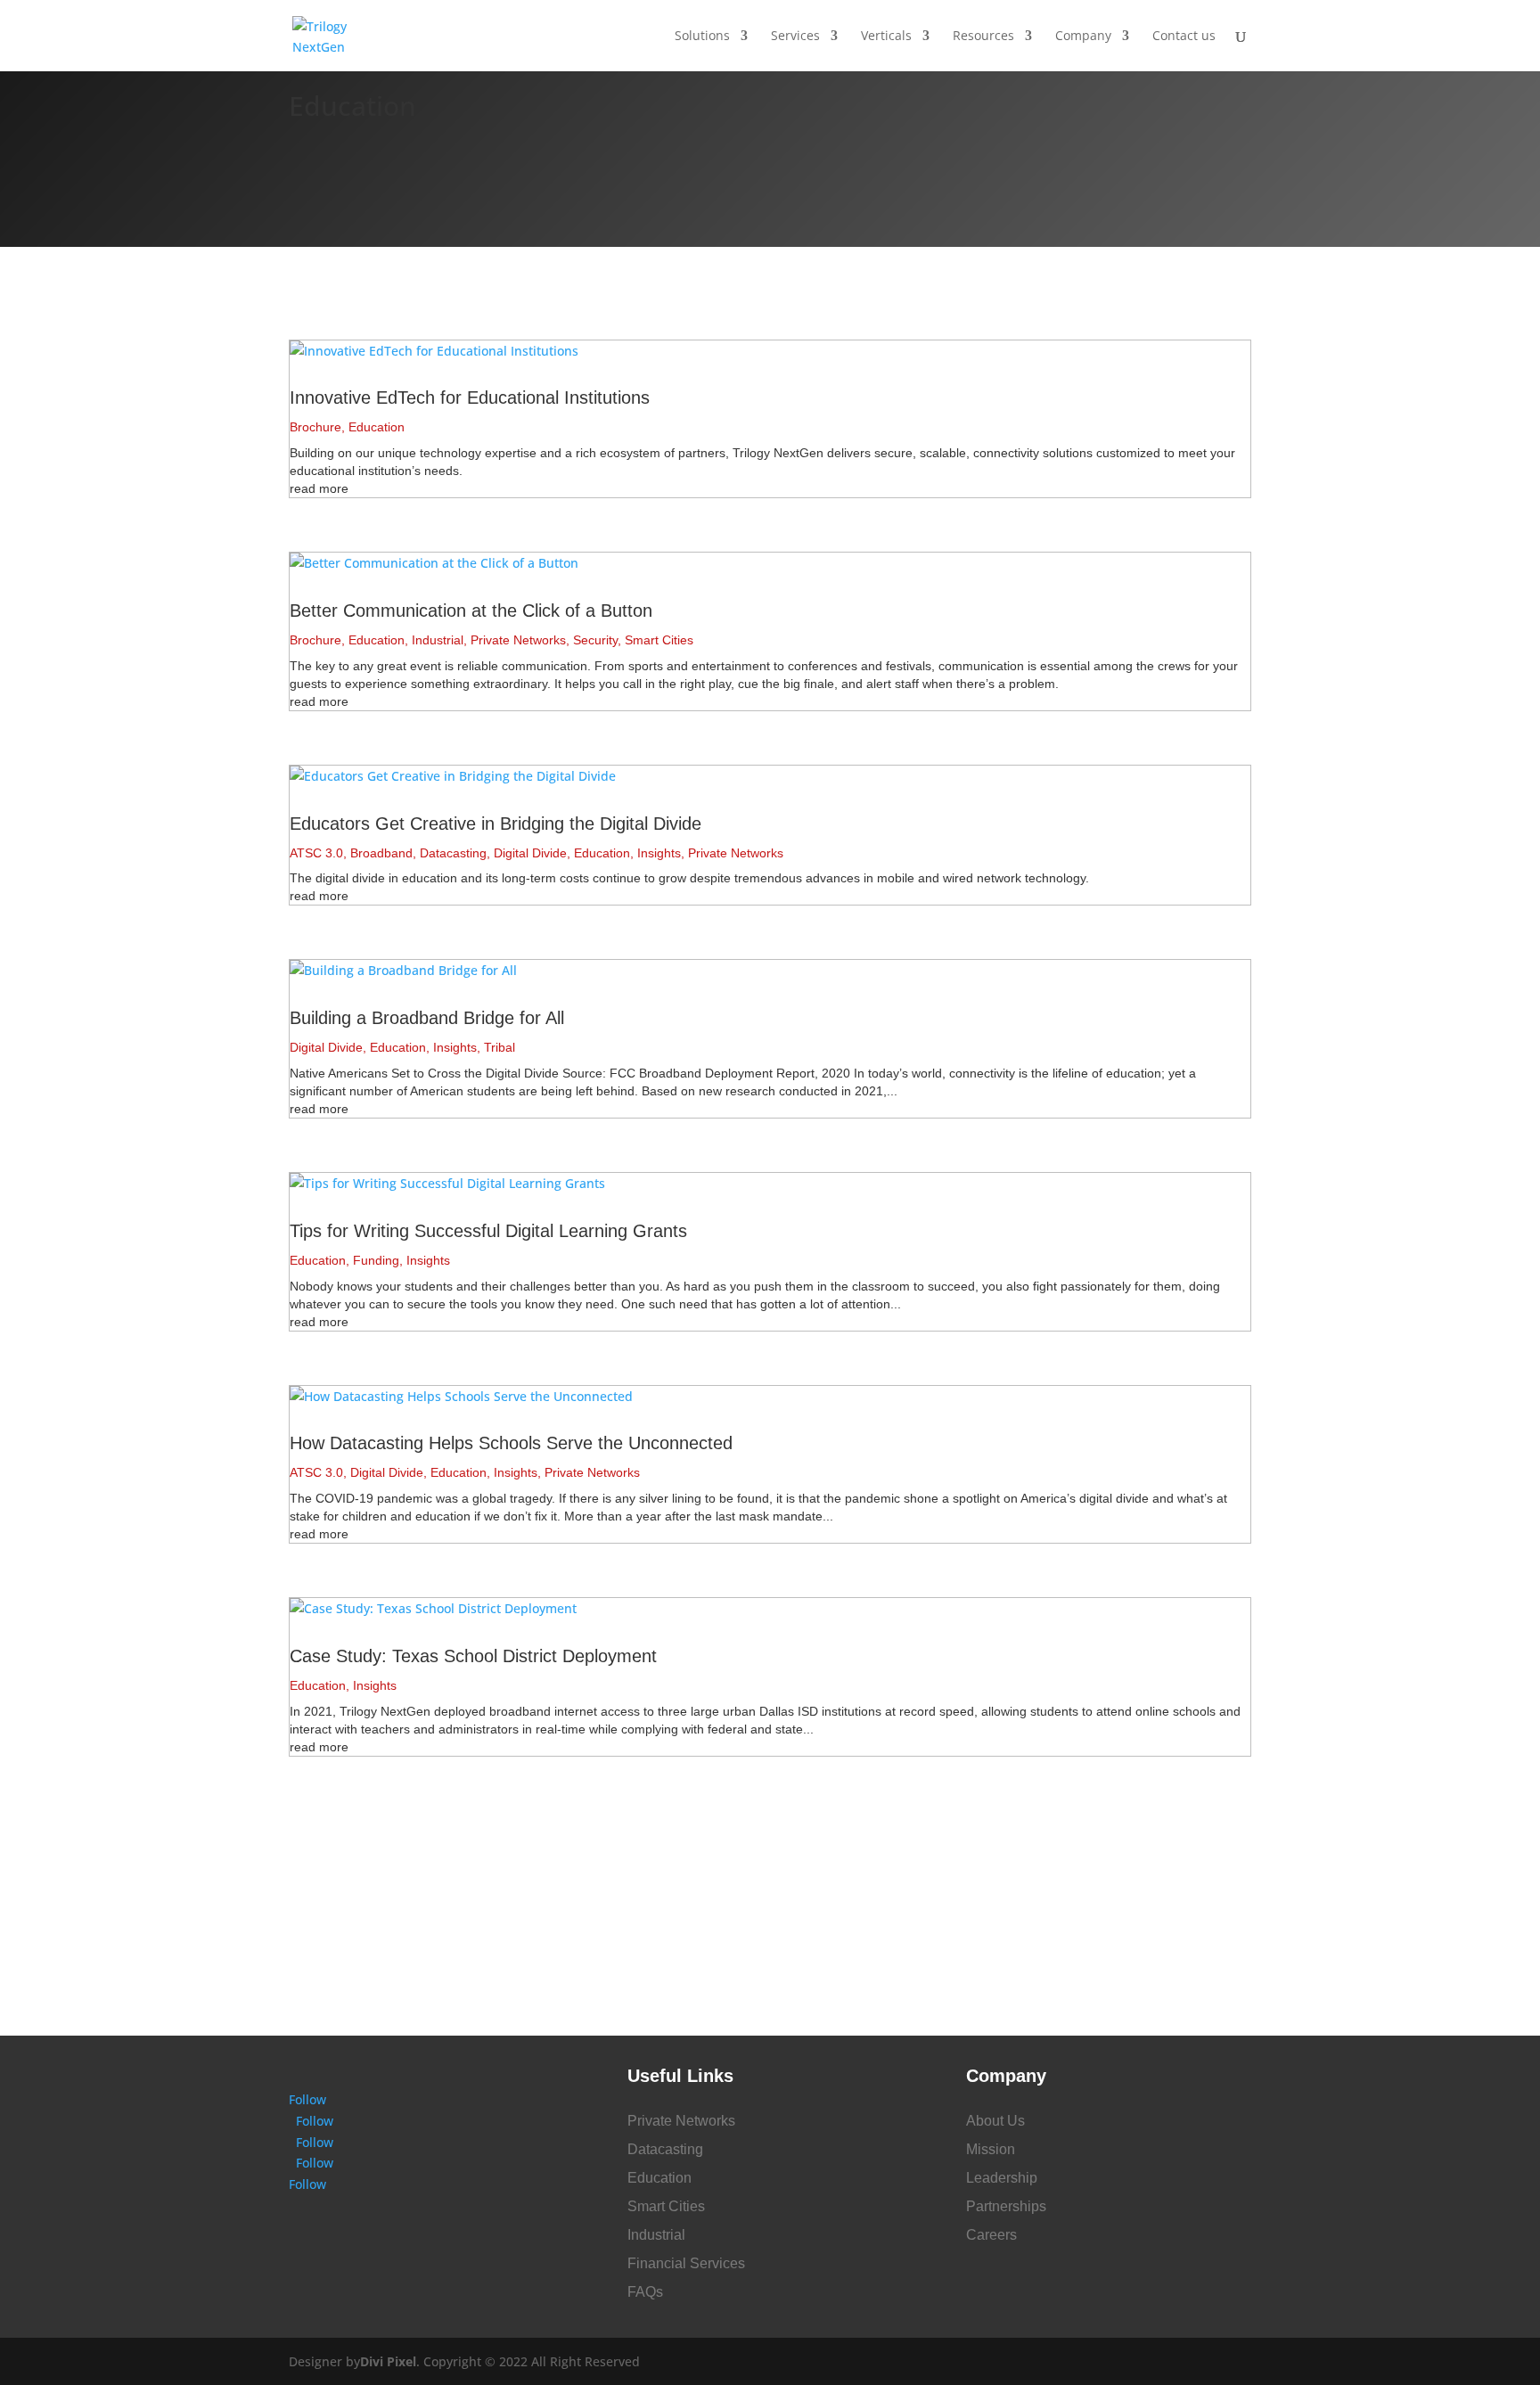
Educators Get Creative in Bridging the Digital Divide (496, 824)
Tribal (500, 1047)
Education (377, 427)
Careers (991, 2235)
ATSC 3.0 (316, 853)
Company (1083, 37)
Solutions (702, 37)
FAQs (645, 2292)
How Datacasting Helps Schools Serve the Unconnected (511, 1443)
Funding (376, 1260)
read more (319, 488)
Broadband (381, 853)
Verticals (886, 37)
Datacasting (453, 853)
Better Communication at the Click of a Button (471, 611)
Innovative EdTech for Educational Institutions (470, 397)
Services (795, 37)
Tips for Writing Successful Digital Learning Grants (488, 1231)
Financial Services (686, 2263)
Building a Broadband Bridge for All (427, 1018)
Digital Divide (530, 853)
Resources (983, 37)
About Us (995, 2121)
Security (595, 640)
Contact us (1184, 37)
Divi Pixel (388, 2361)
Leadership (1002, 2178)
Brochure (315, 427)
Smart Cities (659, 640)
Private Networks (518, 640)
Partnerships (1006, 2206)
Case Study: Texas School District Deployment (473, 1656)
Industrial (438, 640)
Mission (991, 2149)
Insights (659, 853)
